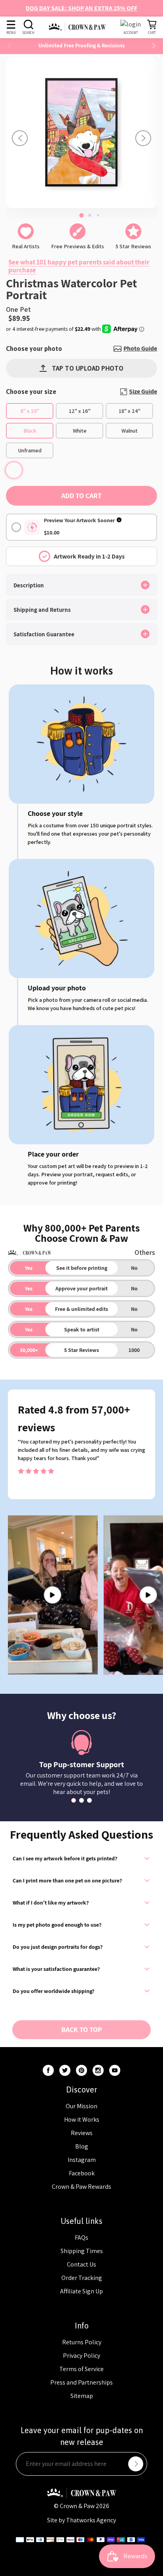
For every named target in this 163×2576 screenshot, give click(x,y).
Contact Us (81, 2264)
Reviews (82, 2133)
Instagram (82, 2160)
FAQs (81, 2238)
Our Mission (81, 2106)
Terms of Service (81, 2369)
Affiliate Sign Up (81, 2291)
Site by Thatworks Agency (81, 2520)
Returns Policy (82, 2342)
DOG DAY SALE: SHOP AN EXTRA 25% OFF (81, 8)
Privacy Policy (81, 2356)
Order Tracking (82, 2278)
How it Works (82, 2119)
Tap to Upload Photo (88, 368)
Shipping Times (82, 2251)
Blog (82, 2146)
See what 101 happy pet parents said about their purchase (79, 266)
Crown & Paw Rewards (81, 2187)
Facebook (82, 2173)
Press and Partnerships (81, 2382)
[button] (154, 46)
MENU (11, 33)
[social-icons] (48, 2070)
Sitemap (82, 2396)
